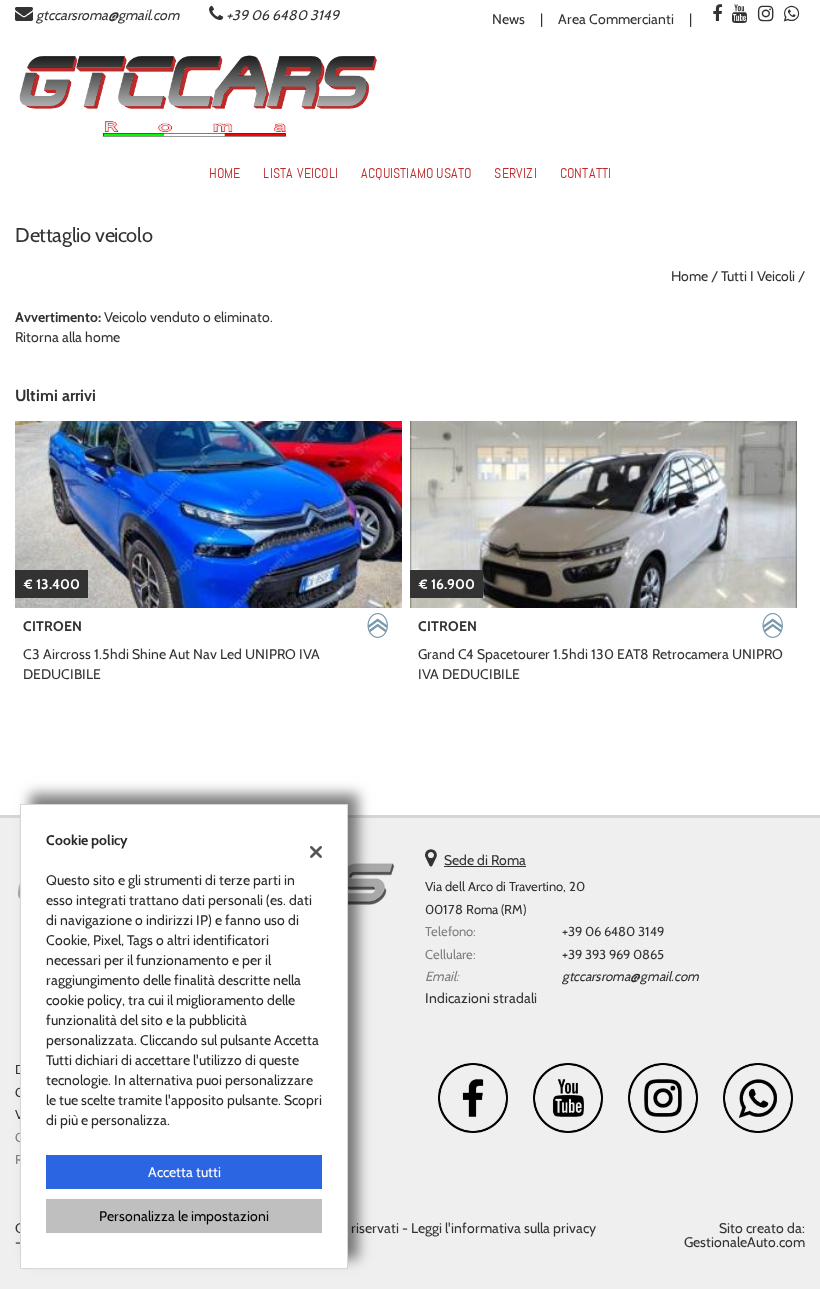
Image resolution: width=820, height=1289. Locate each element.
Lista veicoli (300, 173)
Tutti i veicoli (758, 276)
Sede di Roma (485, 860)
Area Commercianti (616, 19)
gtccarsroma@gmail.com (107, 15)
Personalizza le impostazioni (184, 1216)
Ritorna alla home (67, 337)
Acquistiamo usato (416, 173)
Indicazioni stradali (481, 998)
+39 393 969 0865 (613, 954)
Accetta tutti (184, 1172)
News (508, 19)
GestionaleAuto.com (744, 1242)
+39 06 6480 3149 (282, 15)
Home (225, 173)
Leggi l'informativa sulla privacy (503, 1228)
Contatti (586, 173)
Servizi (515, 173)
